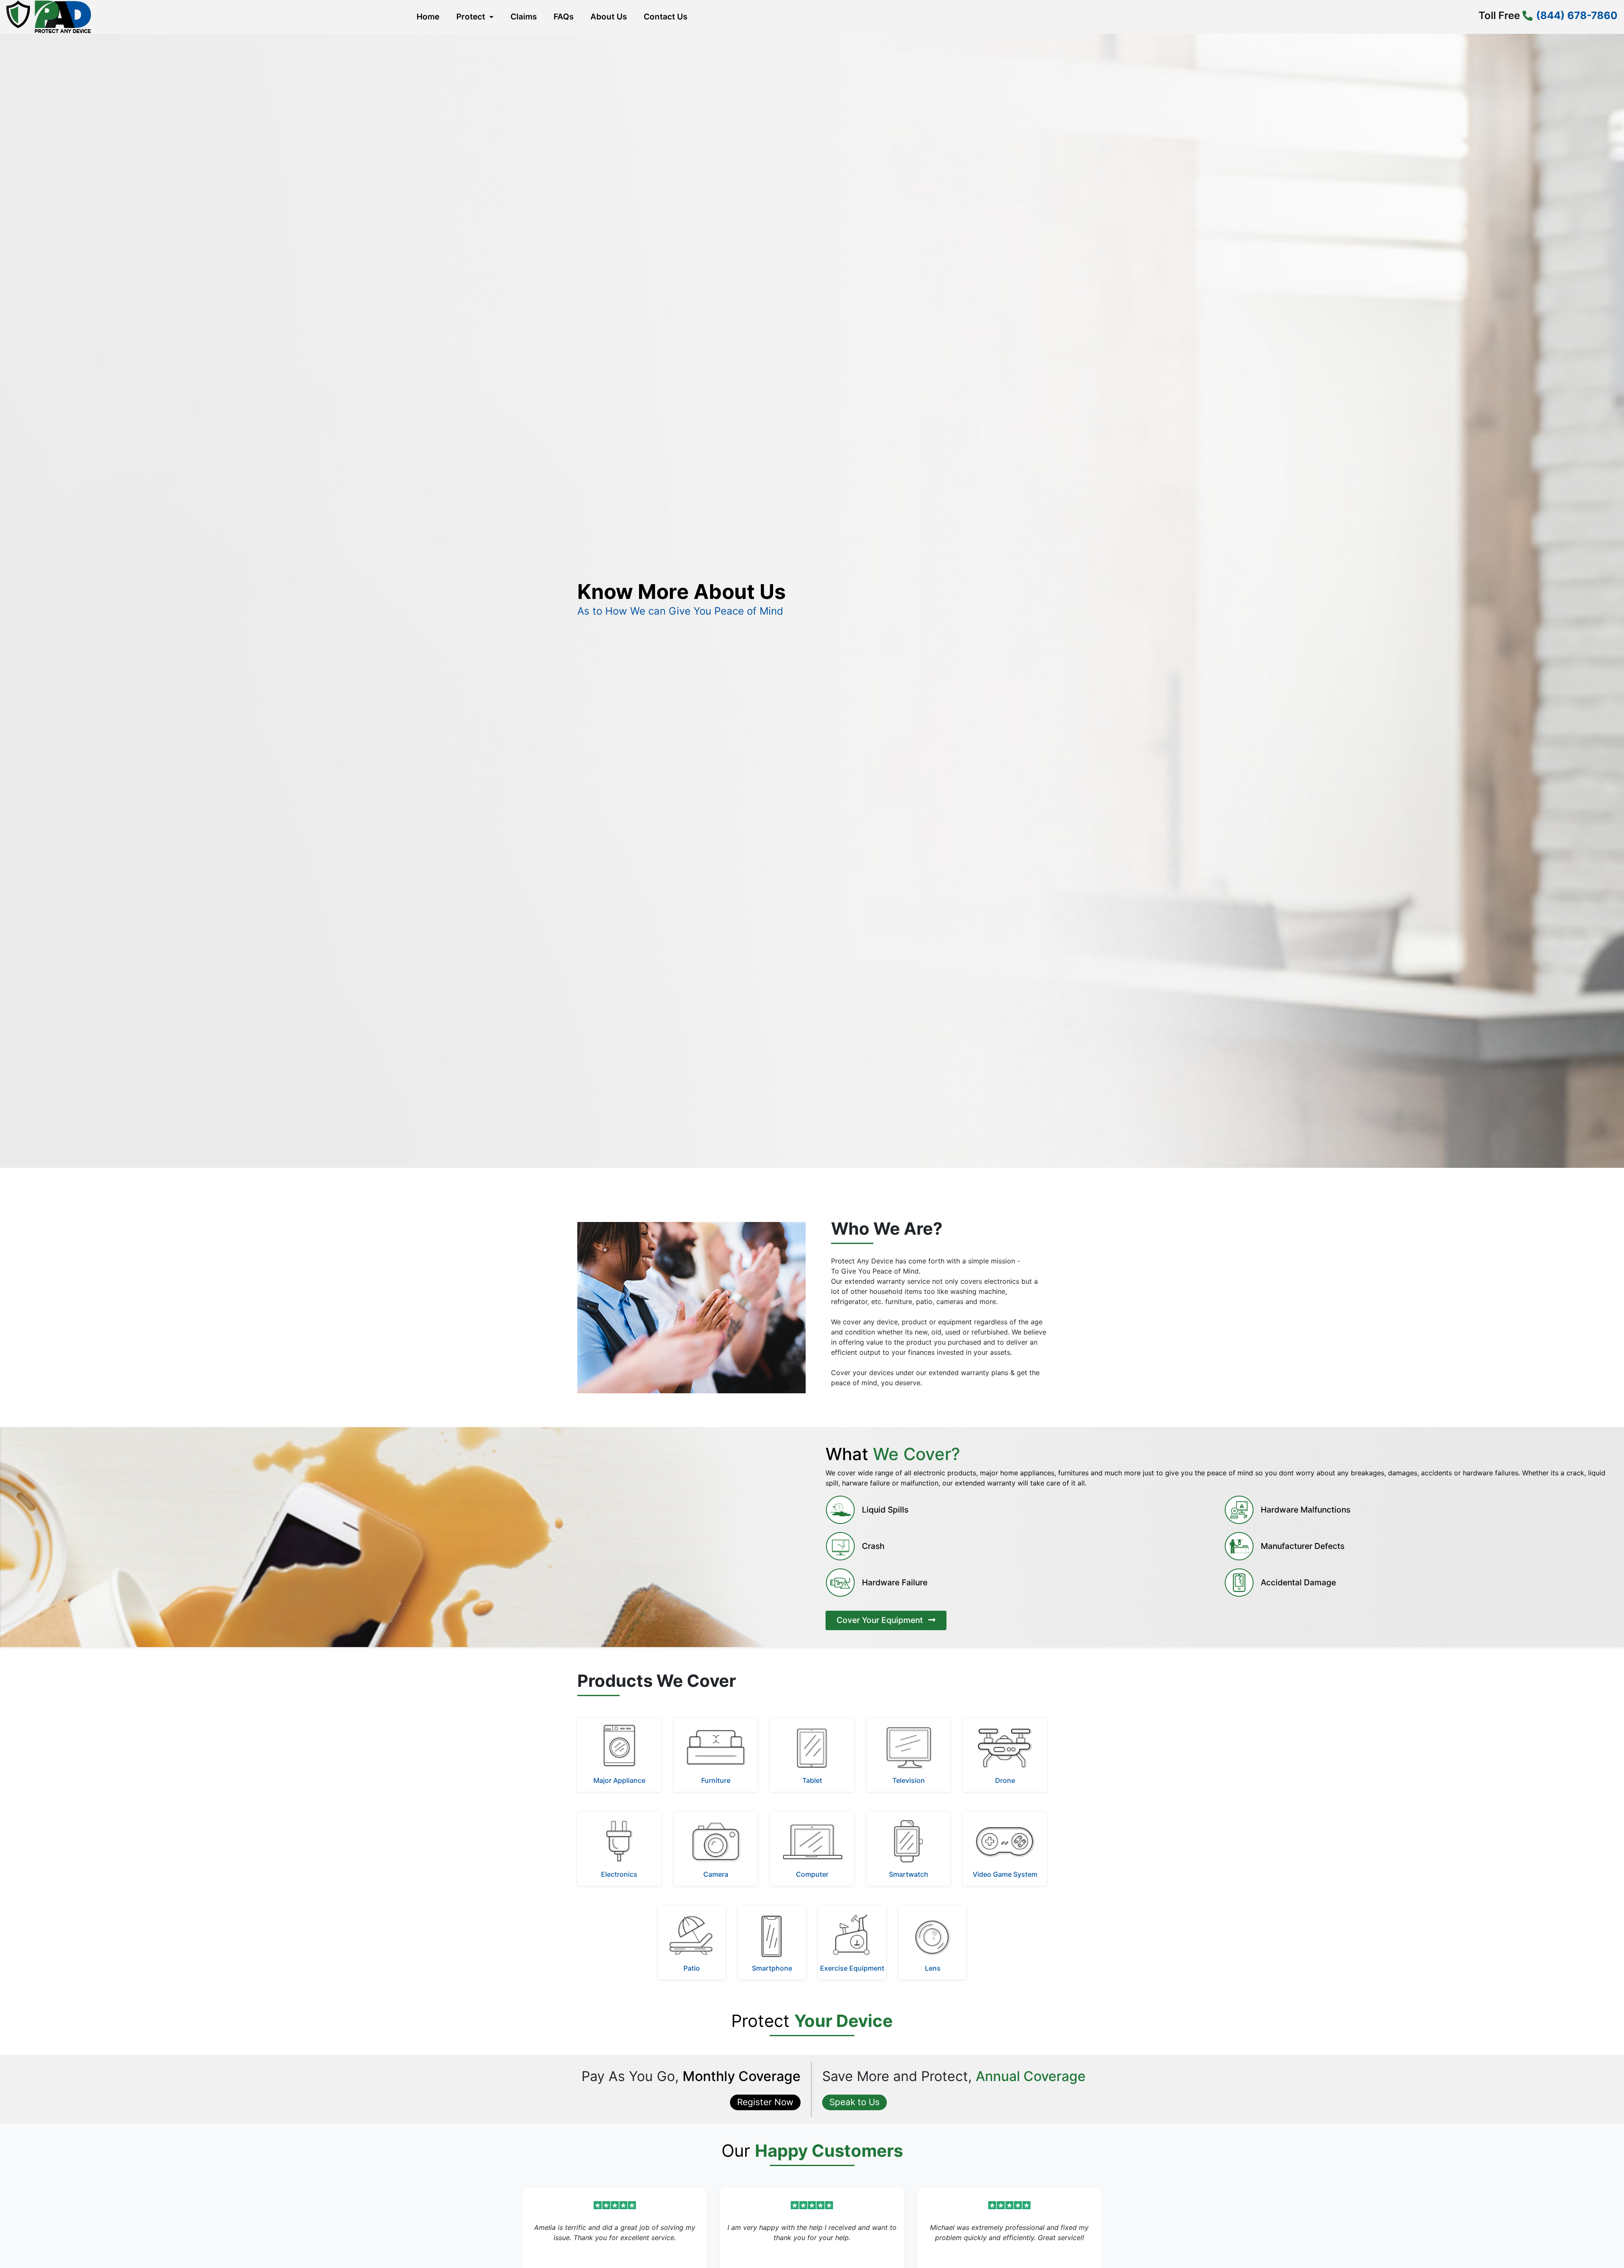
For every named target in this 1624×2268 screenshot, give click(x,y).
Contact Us (665, 17)
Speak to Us (855, 2102)
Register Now (765, 2102)
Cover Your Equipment (881, 1620)
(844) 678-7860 (1577, 15)
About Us (609, 17)
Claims (524, 17)
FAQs (564, 17)
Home (426, 20)
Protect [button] (472, 17)
